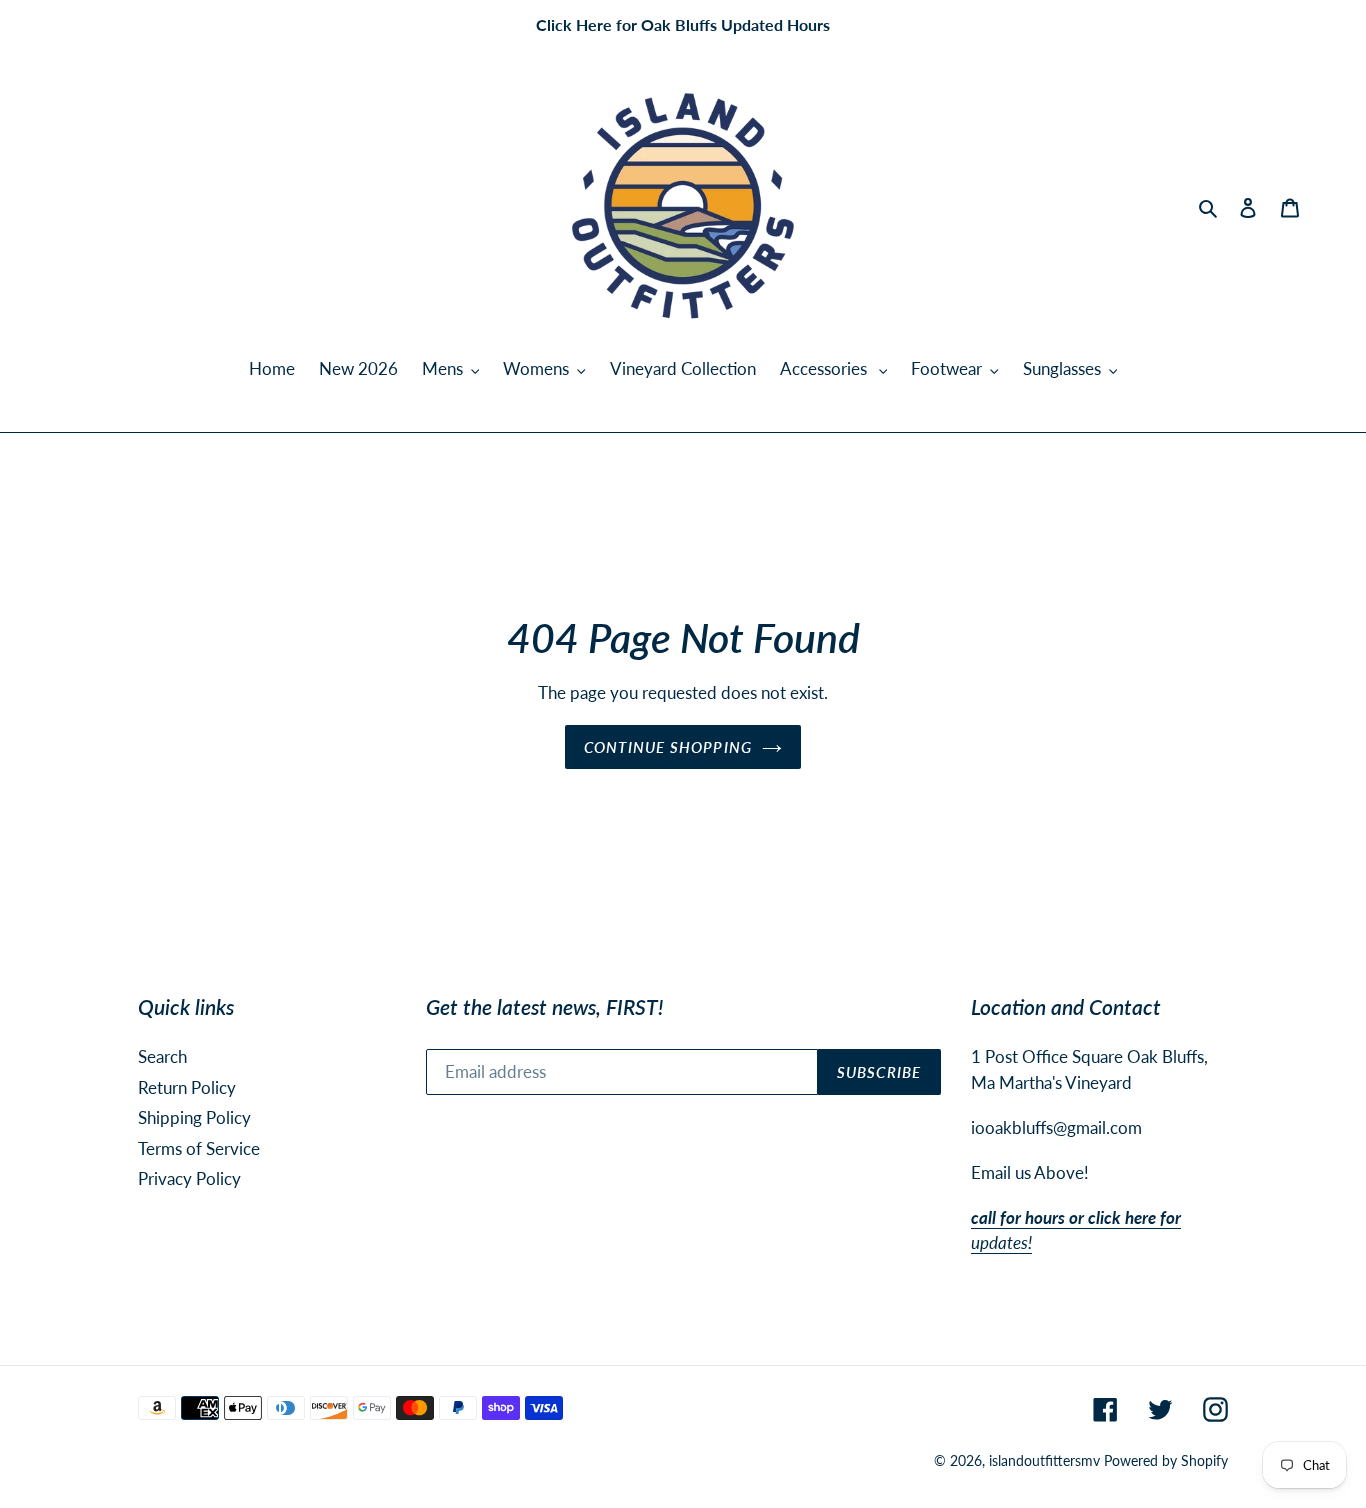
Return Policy (187, 1087)
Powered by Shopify (1166, 1460)
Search (162, 1056)
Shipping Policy (194, 1117)
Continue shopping (668, 747)
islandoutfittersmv (1044, 1460)
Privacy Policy (189, 1178)
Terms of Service (199, 1148)
